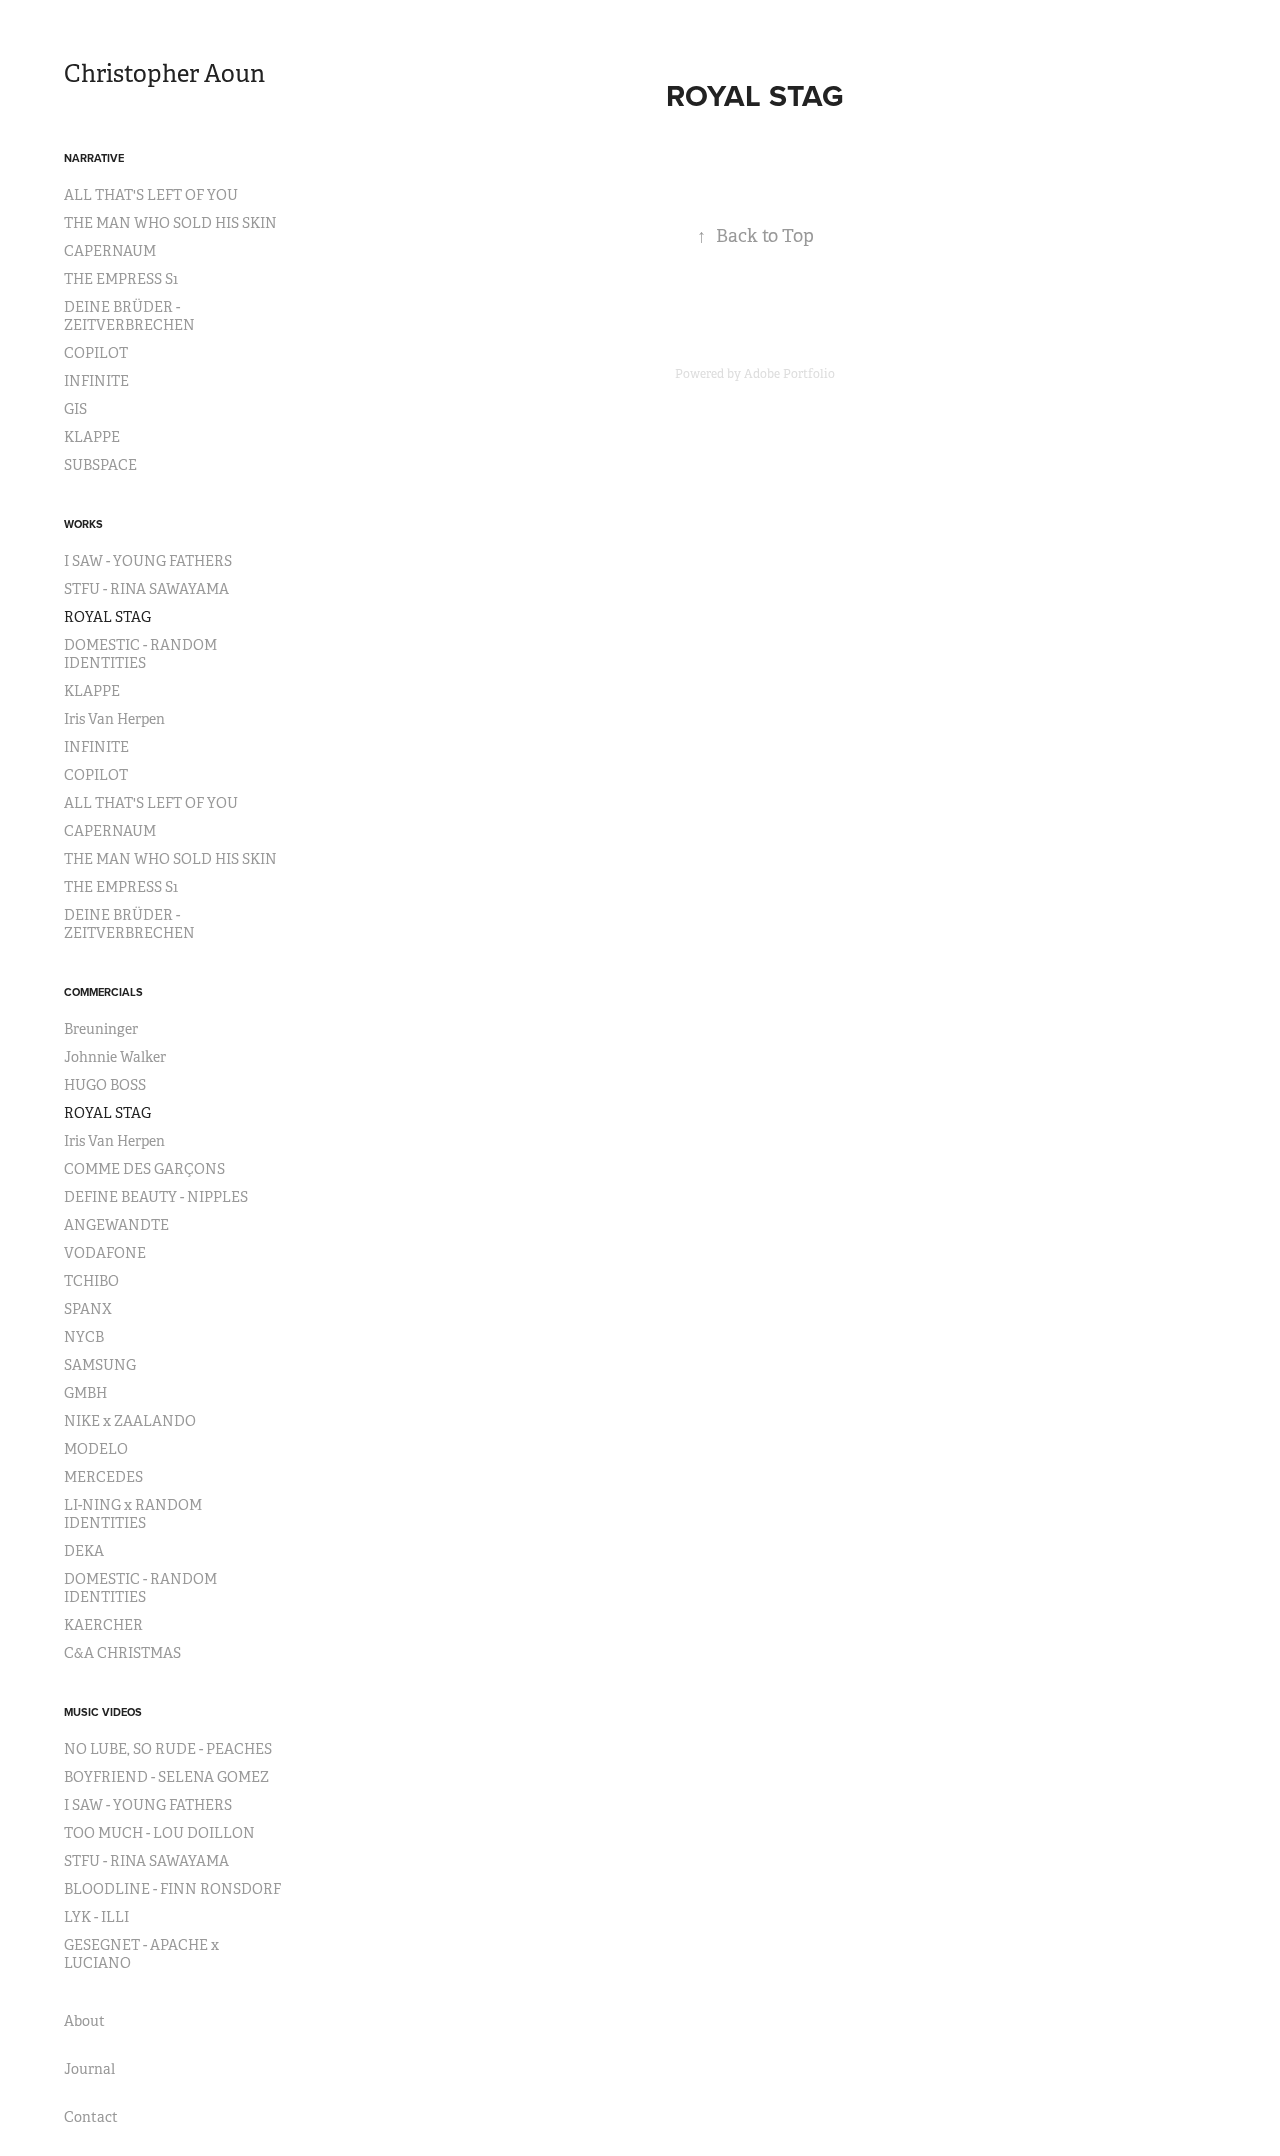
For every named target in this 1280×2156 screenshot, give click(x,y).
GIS (75, 409)
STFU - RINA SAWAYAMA (146, 589)
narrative (94, 158)
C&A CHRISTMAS (122, 1653)
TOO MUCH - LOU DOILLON (159, 1833)
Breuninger (101, 1029)
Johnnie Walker (115, 1057)
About (84, 2021)
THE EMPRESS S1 (121, 279)
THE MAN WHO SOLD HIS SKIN (170, 223)
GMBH (85, 1393)
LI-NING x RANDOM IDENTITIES (133, 1514)
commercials (103, 992)
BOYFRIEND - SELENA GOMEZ (166, 1777)
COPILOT (96, 353)
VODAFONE (105, 1253)
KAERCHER (103, 1625)
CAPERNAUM (110, 251)
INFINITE (96, 381)
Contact (91, 2117)
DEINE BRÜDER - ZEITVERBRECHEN (129, 316)
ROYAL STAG (107, 617)
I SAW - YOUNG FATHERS (148, 561)
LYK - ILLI (96, 1917)
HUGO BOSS (105, 1085)
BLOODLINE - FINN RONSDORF (172, 1889)
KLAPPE (92, 437)
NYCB (84, 1337)
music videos (103, 1712)
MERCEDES (103, 1477)
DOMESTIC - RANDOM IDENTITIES (140, 654)
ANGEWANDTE (116, 1225)
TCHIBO (91, 1281)
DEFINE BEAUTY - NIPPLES (156, 1197)
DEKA (84, 1551)
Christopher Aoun (164, 74)
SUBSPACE (100, 465)
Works (83, 524)
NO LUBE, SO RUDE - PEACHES (168, 1749)
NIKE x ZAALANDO (130, 1421)
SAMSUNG (100, 1365)
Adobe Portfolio (789, 374)
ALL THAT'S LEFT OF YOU (151, 195)
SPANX (88, 1309)
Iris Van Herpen (114, 719)
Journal (89, 2069)
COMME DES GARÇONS (144, 1169)
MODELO (96, 1449)
